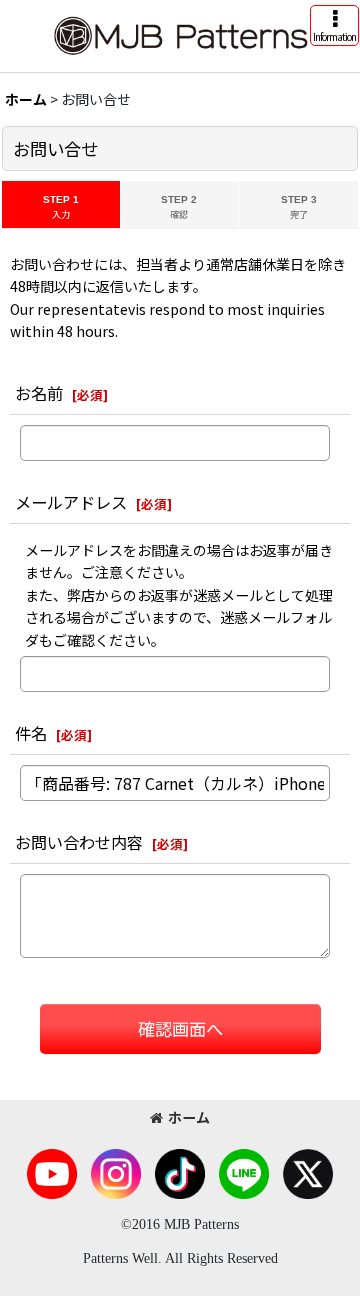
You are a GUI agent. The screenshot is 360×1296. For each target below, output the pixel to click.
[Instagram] (116, 1172)
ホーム (189, 1117)
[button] (334, 25)
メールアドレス (71, 502)
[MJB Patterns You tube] (52, 1172)
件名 (31, 733)
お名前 (39, 393)
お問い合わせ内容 (79, 842)
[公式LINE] (244, 1172)
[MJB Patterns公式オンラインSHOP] (180, 34)
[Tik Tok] (180, 1172)
